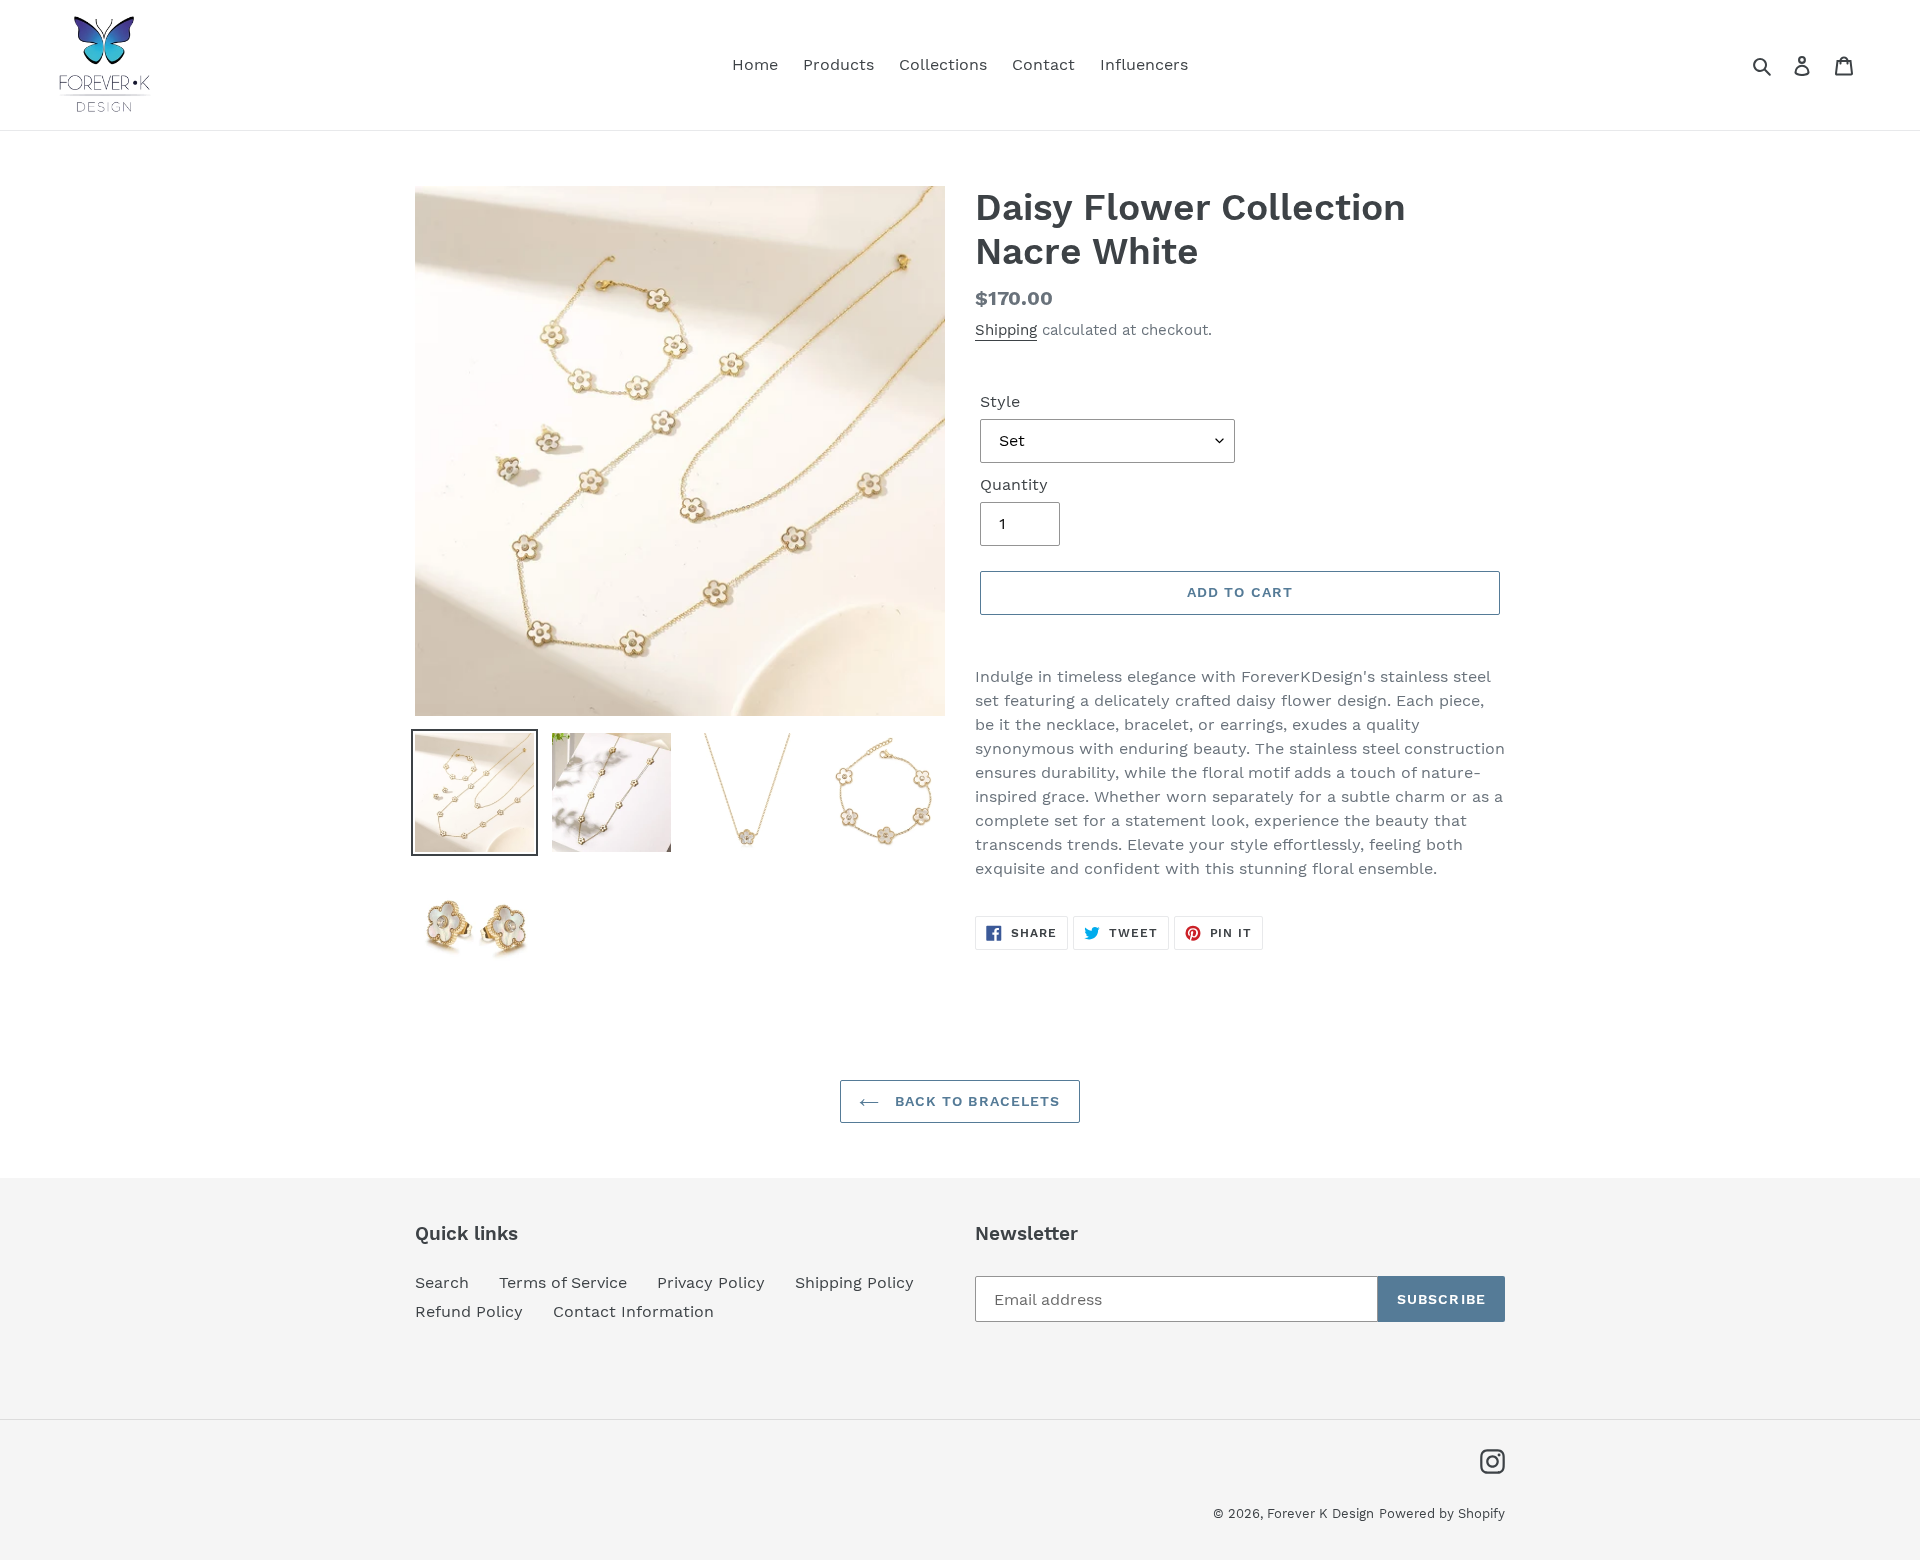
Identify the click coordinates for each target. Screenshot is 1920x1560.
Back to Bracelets (974, 1101)
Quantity (1014, 484)
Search (442, 1282)
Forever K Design (1320, 1513)
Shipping (1006, 330)
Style (1000, 401)
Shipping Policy (854, 1282)
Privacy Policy (711, 1282)
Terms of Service (563, 1282)
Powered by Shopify (1442, 1513)
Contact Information (633, 1311)
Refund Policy (469, 1311)
